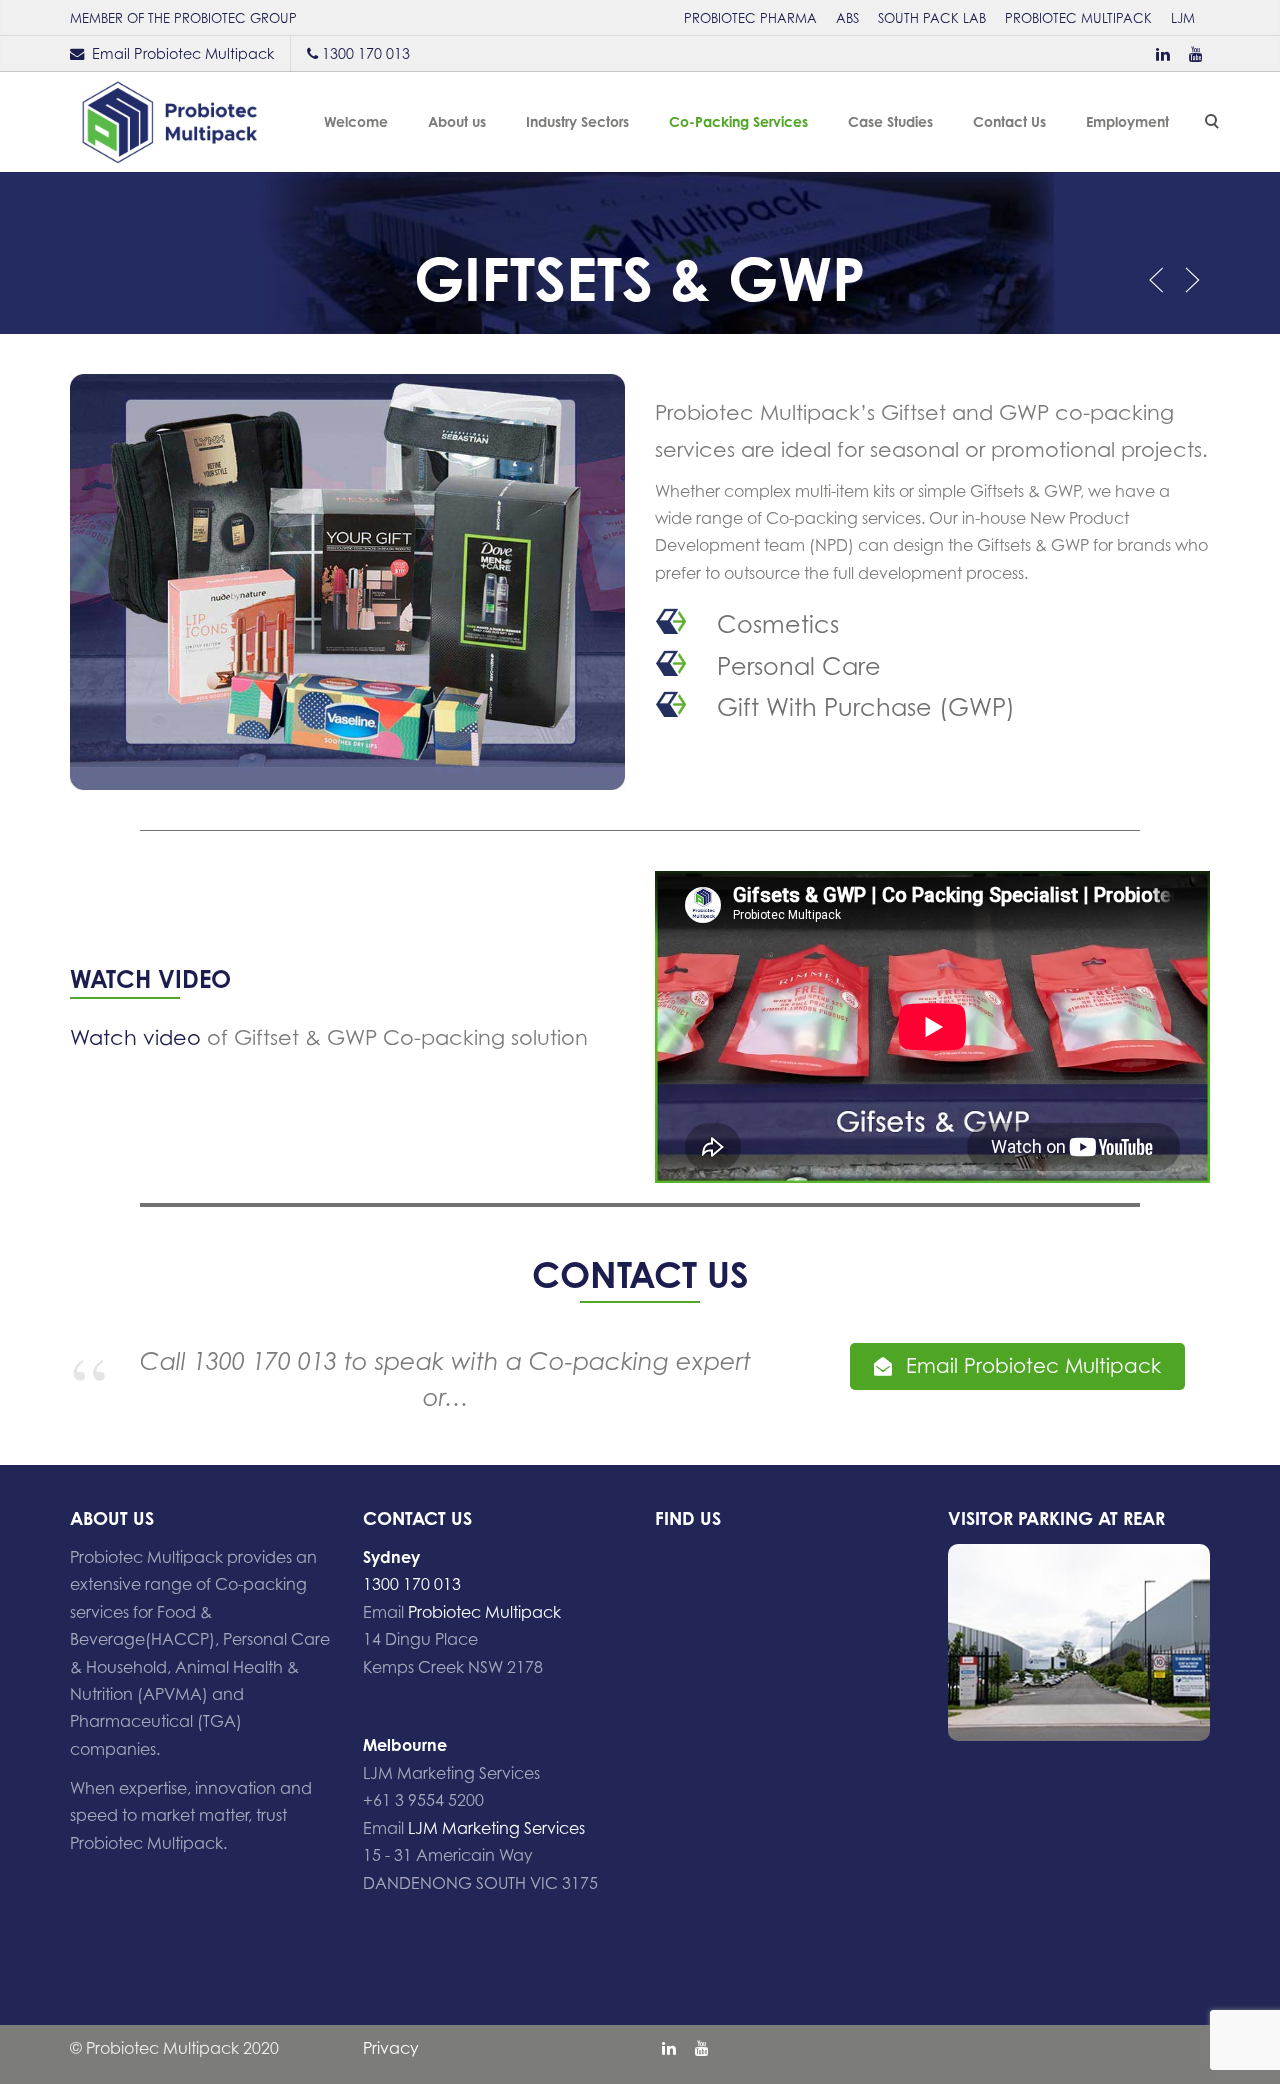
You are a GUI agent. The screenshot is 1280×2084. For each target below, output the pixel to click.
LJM (1183, 18)
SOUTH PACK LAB (932, 18)
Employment (1127, 121)
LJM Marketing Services (496, 1828)
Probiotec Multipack (484, 1612)
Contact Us (1009, 121)
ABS (847, 18)
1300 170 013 (366, 53)
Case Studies (890, 121)
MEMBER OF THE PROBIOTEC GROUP (183, 18)
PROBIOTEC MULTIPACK (1078, 18)
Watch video (135, 1037)
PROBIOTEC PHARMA (750, 18)
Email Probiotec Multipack (183, 53)
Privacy (391, 2048)
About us (457, 121)
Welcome (356, 121)
